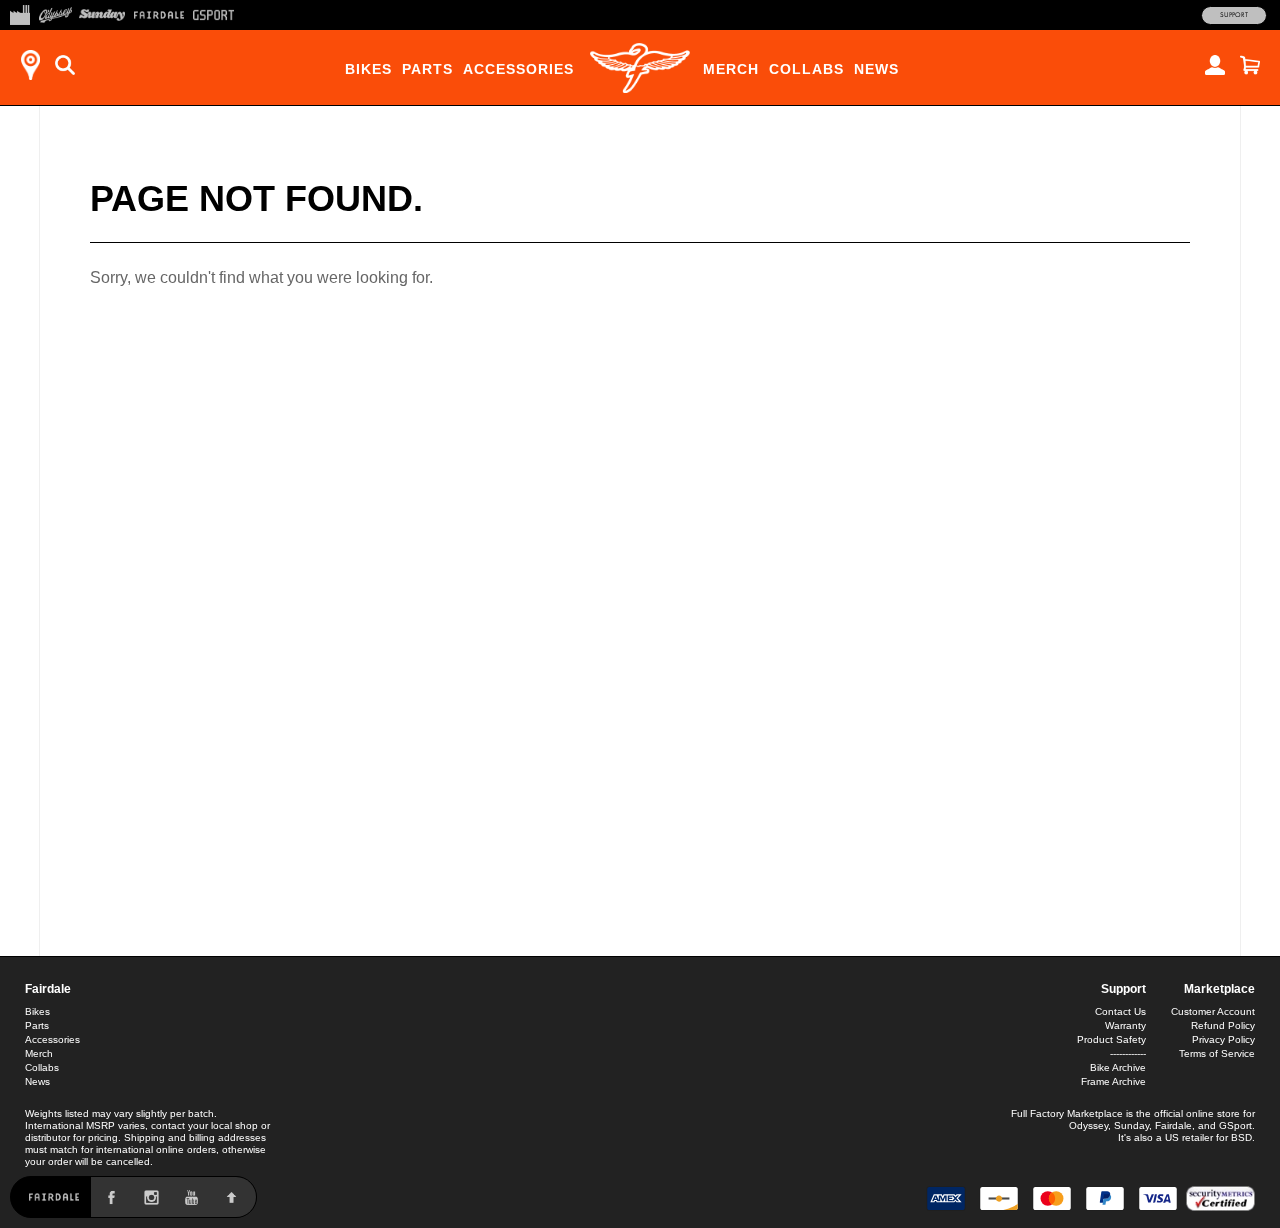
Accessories (518, 69)
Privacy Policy (1223, 1039)
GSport (1235, 1125)
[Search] (65, 65)
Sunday (1131, 1125)
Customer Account (1213, 1011)
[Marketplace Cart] (1250, 65)
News (876, 69)
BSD (1241, 1137)
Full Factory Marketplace (1067, 1113)
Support (1234, 15)
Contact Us (1120, 1011)
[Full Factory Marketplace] (19, 13)
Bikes (368, 69)
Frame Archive (1113, 1081)
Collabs (806, 69)
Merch (731, 69)
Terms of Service (1217, 1053)
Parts (427, 69)
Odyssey (1088, 1125)
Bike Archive (1118, 1067)
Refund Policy (1223, 1025)
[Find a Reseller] (30, 65)
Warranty (1125, 1025)
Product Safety (1111, 1039)
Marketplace (1219, 989)
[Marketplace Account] (1215, 65)
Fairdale (48, 989)
